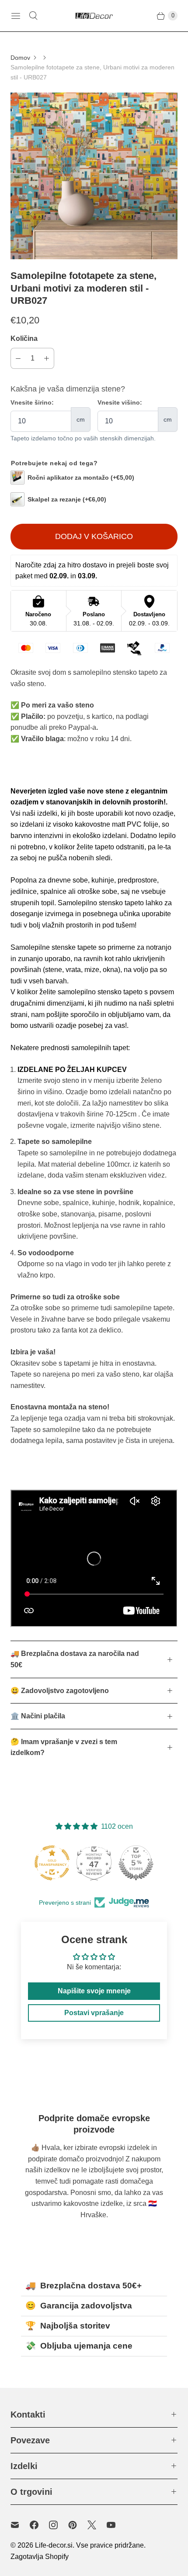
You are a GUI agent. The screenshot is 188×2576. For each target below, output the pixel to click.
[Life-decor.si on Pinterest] (78, 2525)
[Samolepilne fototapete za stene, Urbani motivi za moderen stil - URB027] (94, 176)
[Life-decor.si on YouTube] (116, 2525)
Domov (20, 58)
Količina (24, 338)
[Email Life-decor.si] (20, 2525)
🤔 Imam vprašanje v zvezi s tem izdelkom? (64, 1747)
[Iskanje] (33, 16)
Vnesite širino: (32, 402)
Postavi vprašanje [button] (94, 2013)
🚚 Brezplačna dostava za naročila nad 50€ (75, 1659)
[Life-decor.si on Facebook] (39, 2525)
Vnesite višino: (120, 402)
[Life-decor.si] (94, 16)
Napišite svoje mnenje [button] (94, 1991)
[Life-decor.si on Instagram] (59, 2525)
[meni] (16, 16)
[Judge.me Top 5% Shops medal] (136, 1863)
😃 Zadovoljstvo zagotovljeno (60, 1691)
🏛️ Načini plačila (38, 1716)
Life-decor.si (54, 2545)
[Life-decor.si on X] (97, 2525)
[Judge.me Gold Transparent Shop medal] (52, 1863)
